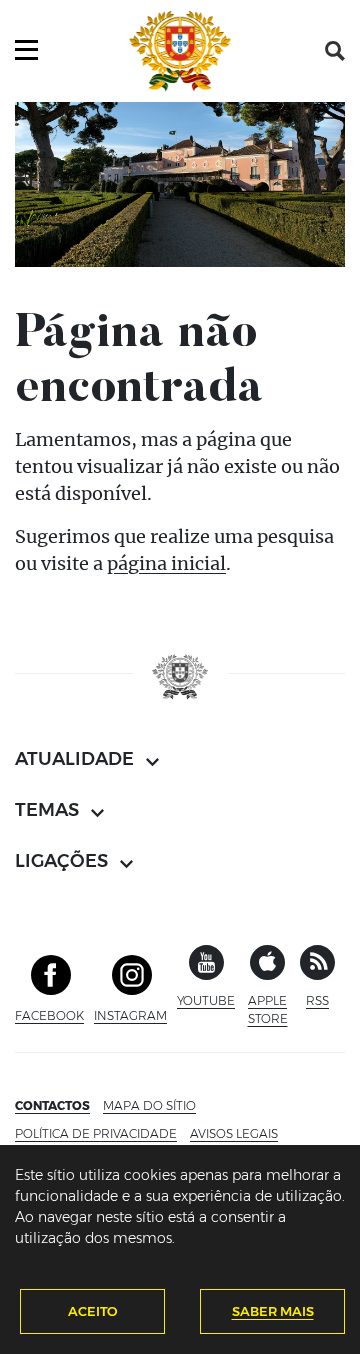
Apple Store (269, 1009)
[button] (335, 51)
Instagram (130, 1015)
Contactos (52, 1105)
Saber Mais (273, 1311)
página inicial (166, 563)
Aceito (93, 1311)
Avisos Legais (234, 1133)
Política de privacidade (96, 1133)
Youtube (206, 1000)
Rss (317, 1000)
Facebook (49, 1015)
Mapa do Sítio (149, 1105)
